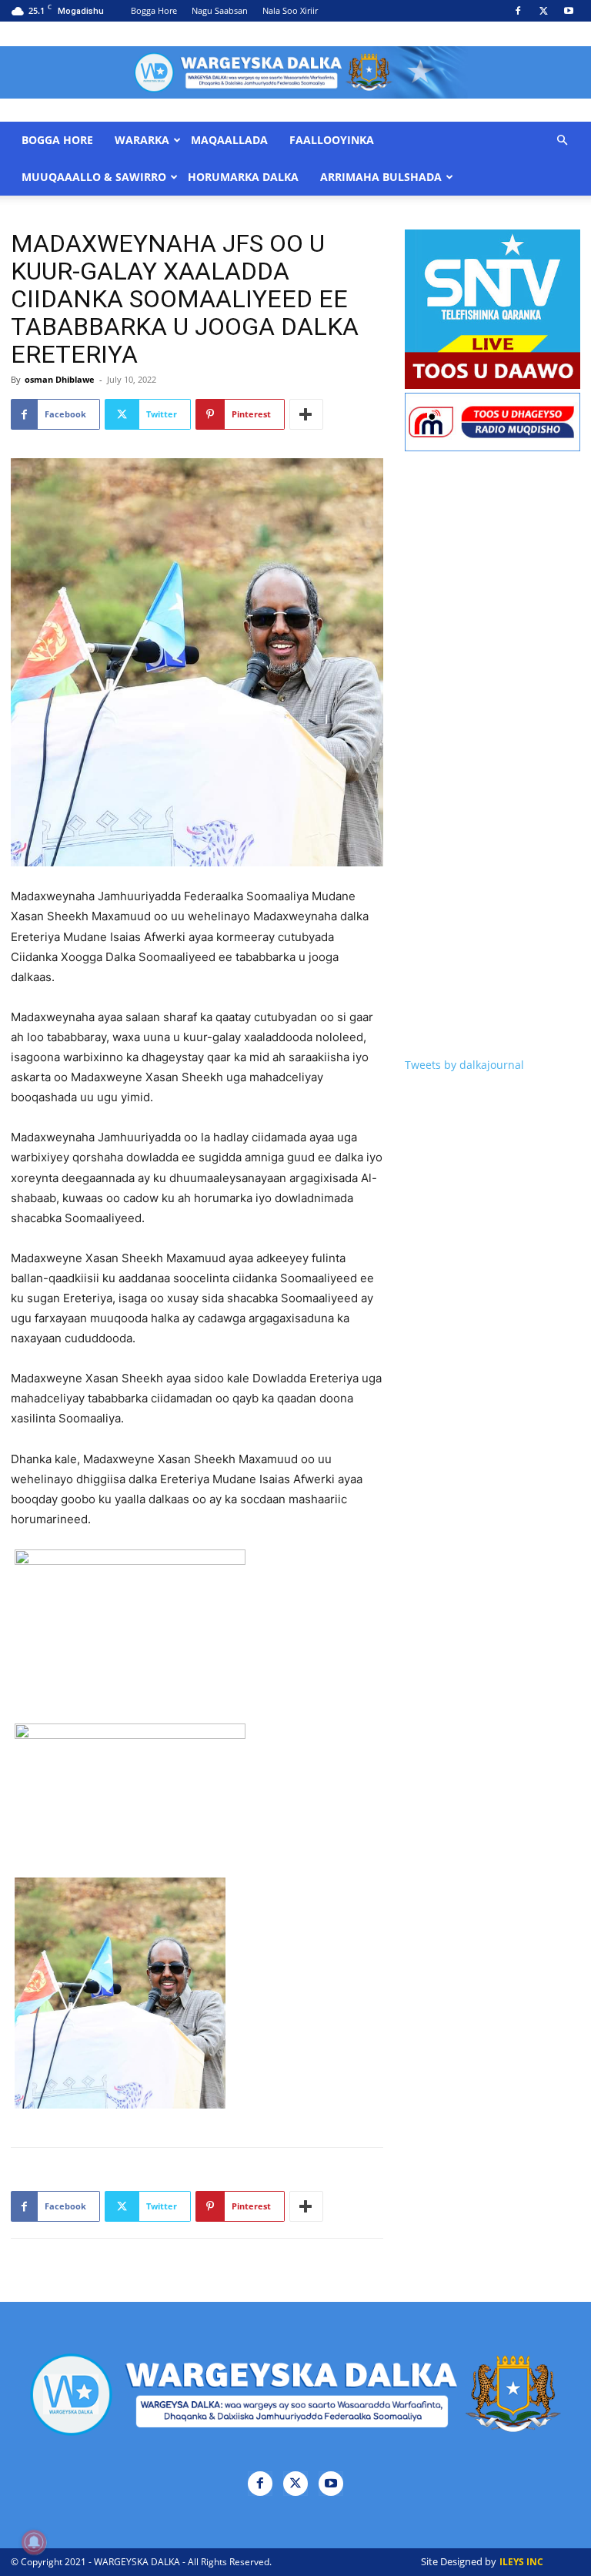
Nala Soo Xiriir (290, 10)
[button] (562, 141)
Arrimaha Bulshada (381, 177)
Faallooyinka (332, 140)
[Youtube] (569, 11)
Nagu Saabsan (220, 10)
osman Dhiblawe (60, 379)
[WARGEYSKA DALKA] (295, 72)
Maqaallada (229, 140)
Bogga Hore (154, 10)
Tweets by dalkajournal (464, 1065)
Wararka (142, 140)
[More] (306, 414)
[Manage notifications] (34, 2542)
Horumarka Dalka (243, 177)
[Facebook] (518, 11)
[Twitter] (543, 11)
